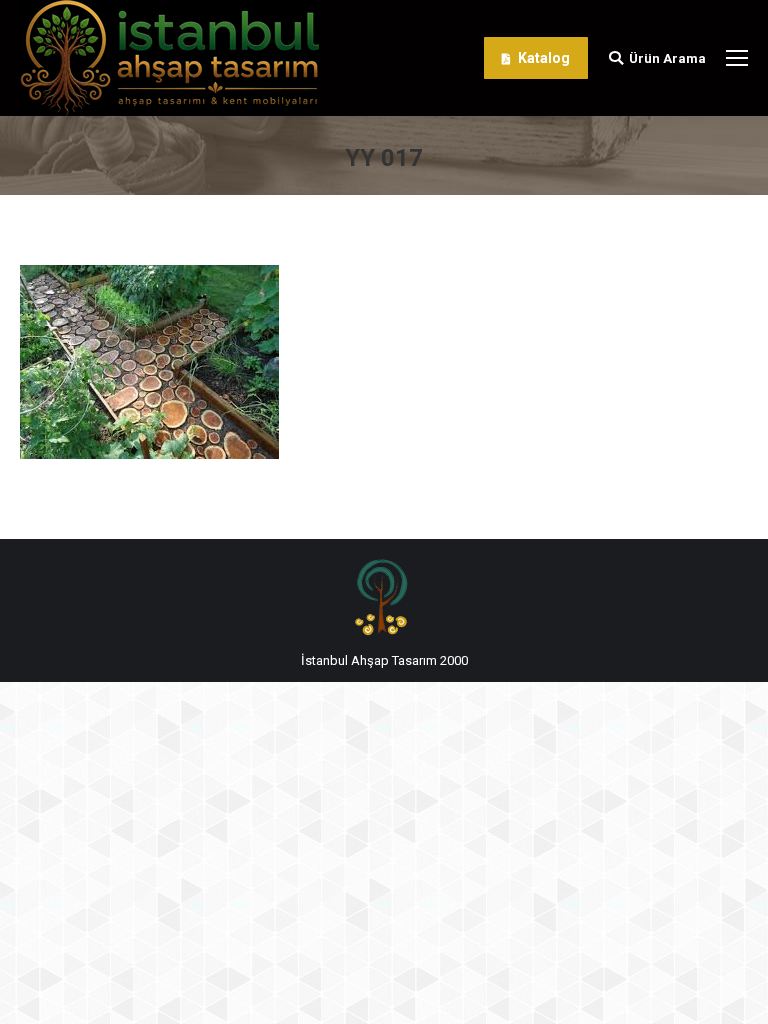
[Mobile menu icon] (737, 58)
